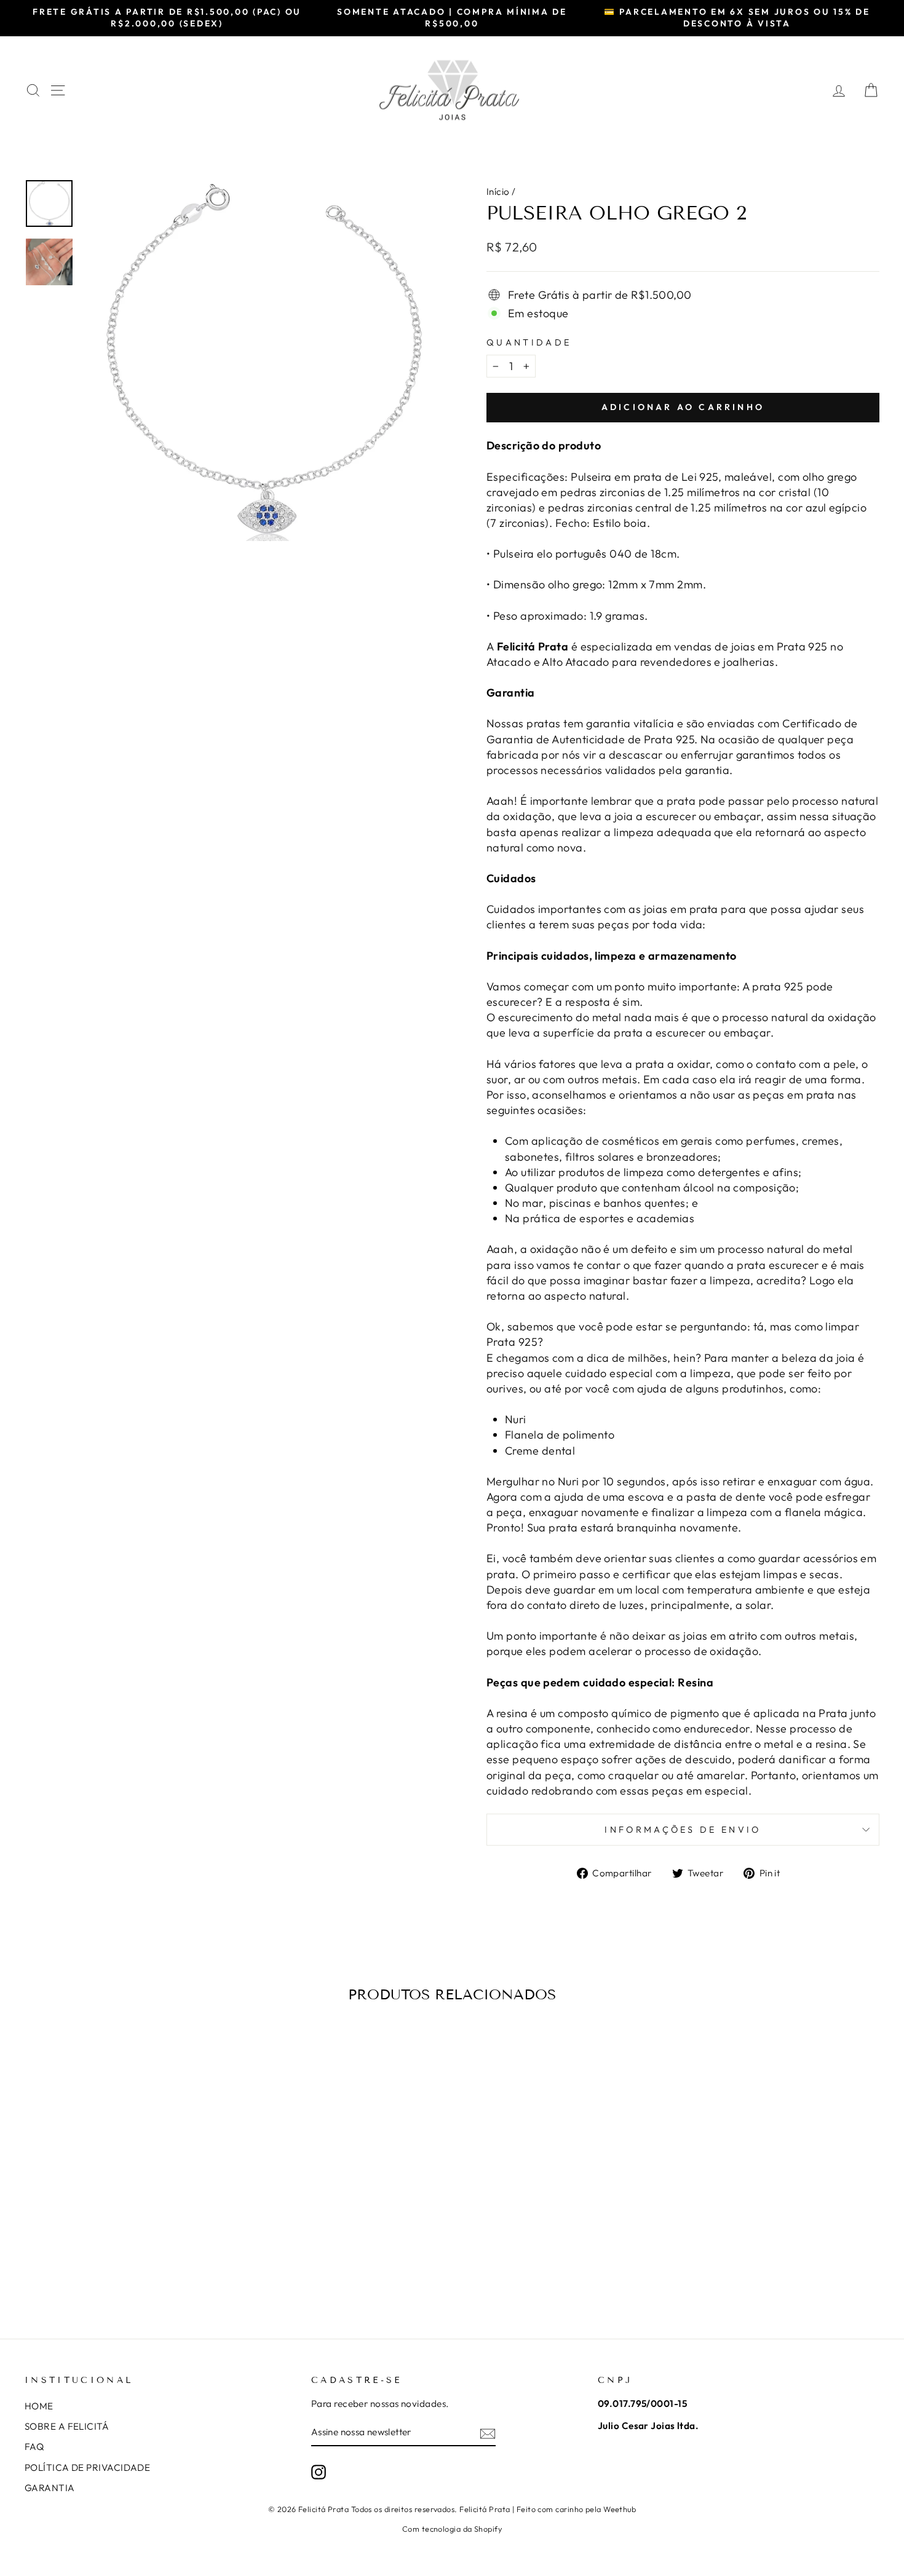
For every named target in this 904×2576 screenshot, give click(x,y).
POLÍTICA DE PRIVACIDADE (87, 2467)
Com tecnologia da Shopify (452, 2529)
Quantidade (529, 342)
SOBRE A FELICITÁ (67, 2426)
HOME (39, 2406)
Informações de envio (683, 1830)
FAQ (34, 2447)
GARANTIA (50, 2488)
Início (498, 192)
